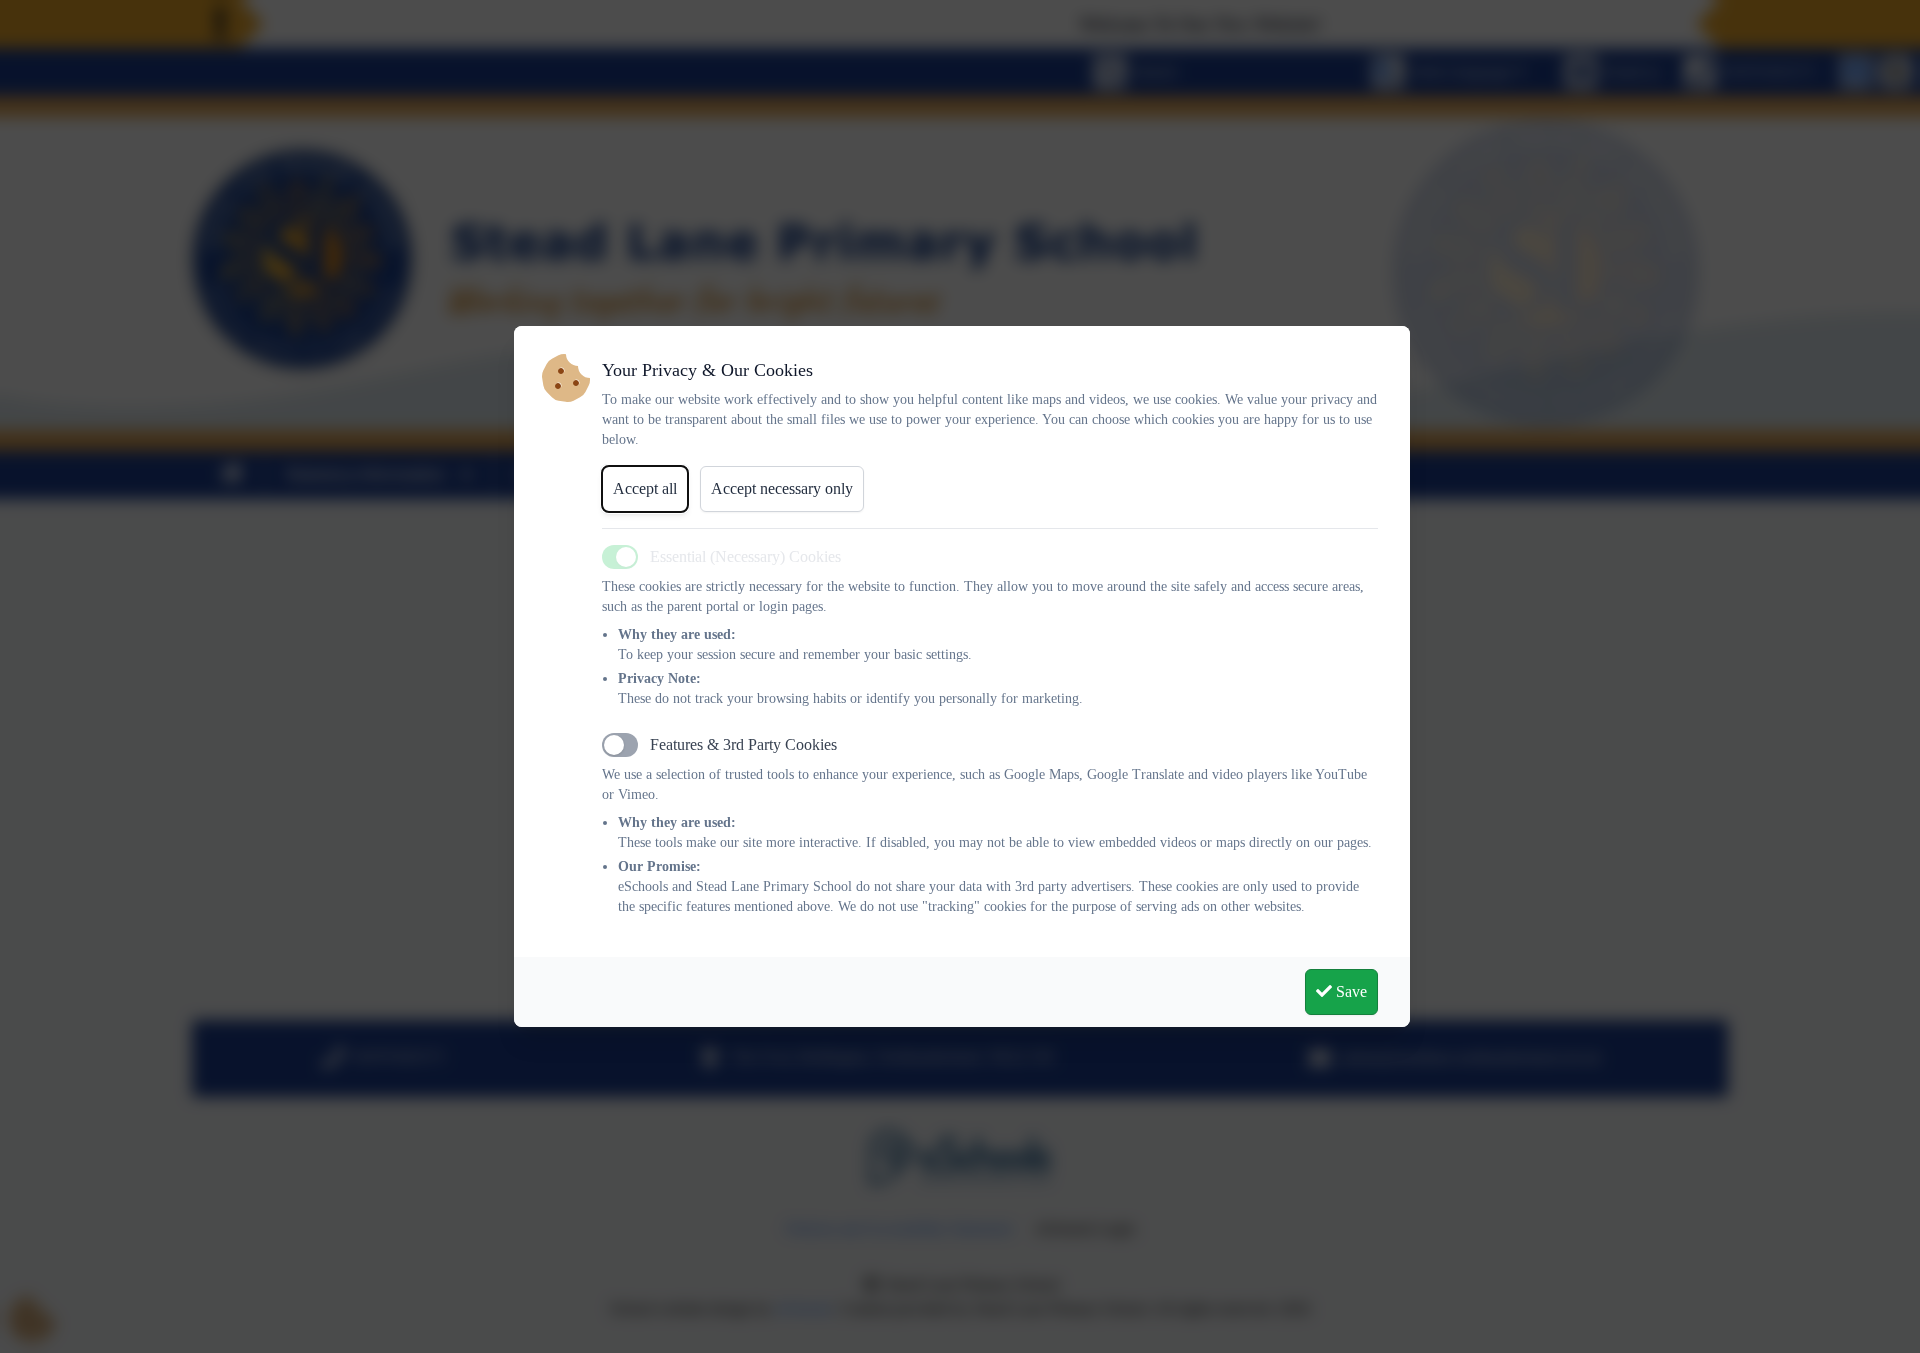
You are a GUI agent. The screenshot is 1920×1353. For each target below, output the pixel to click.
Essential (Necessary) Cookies (745, 556)
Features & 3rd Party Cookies (743, 744)
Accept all (645, 488)
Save (1349, 991)
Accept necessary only (782, 488)
